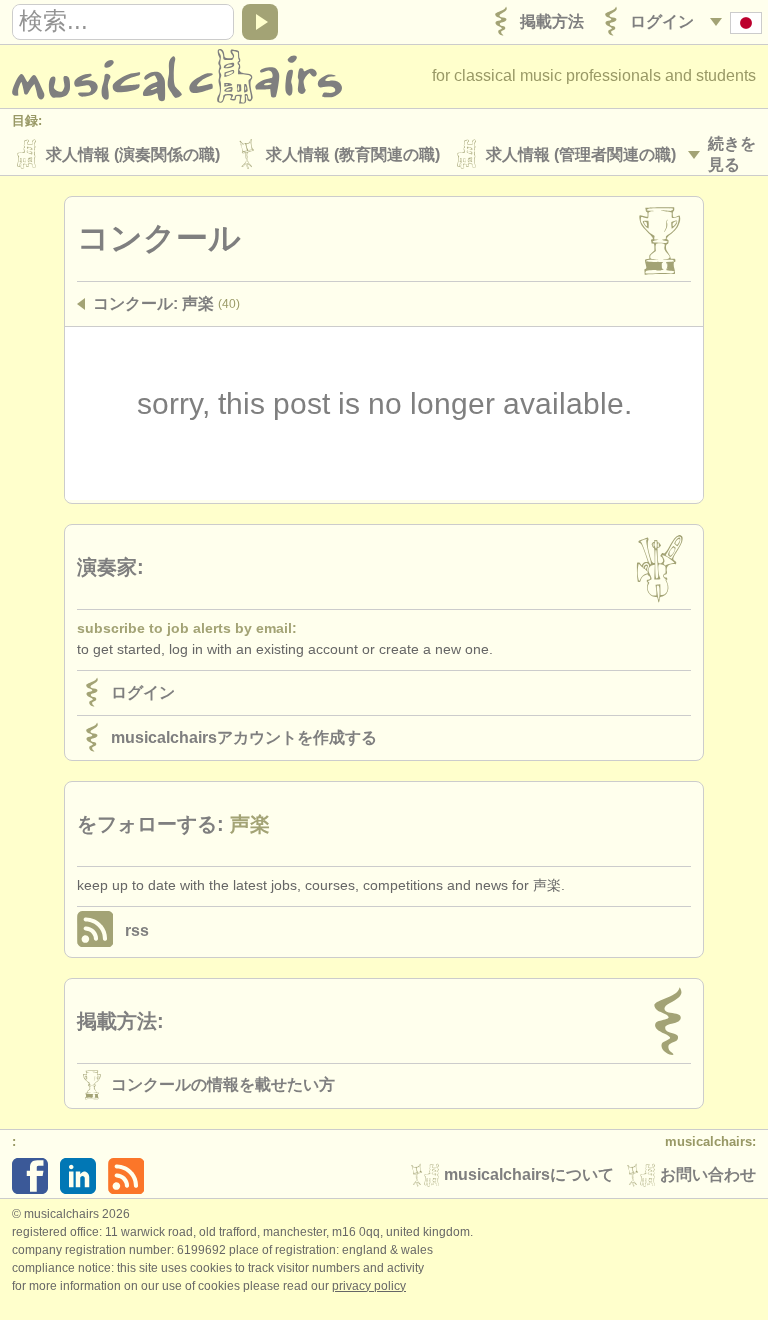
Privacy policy (369, 1286)
